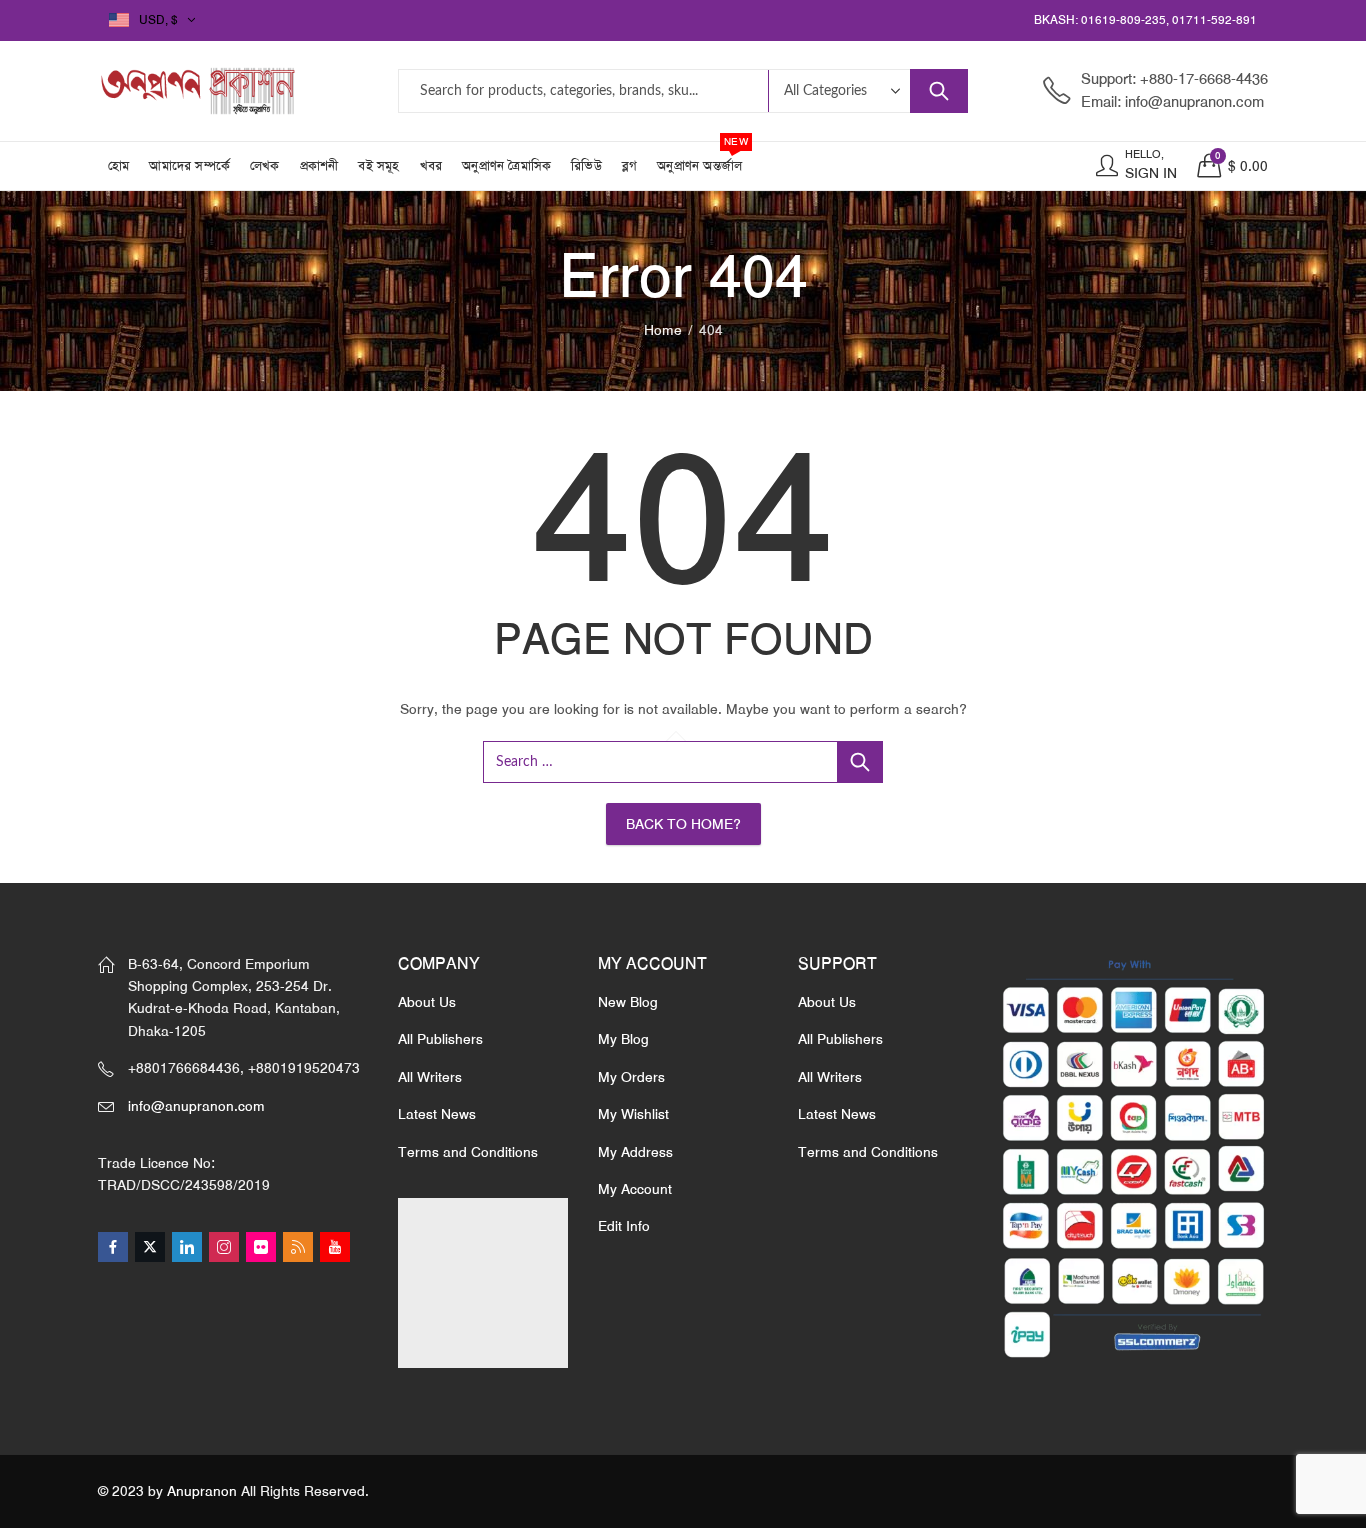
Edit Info (624, 1226)
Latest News (437, 1114)
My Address (635, 1152)
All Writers (430, 1077)
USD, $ (158, 20)
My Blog (623, 1039)
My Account (635, 1189)
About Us (427, 1002)
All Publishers (440, 1039)
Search (939, 91)
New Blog (628, 1002)
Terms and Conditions (468, 1152)
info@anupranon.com (196, 1106)
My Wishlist (633, 1114)
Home (663, 330)
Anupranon (202, 1491)
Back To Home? (683, 824)
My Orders (631, 1077)
